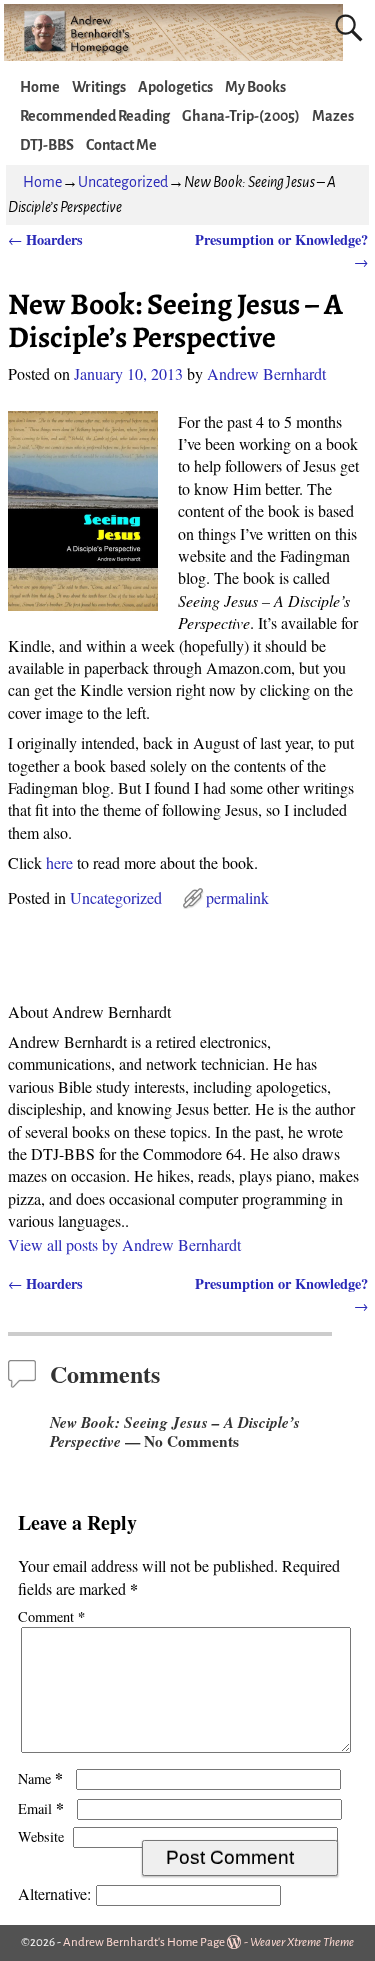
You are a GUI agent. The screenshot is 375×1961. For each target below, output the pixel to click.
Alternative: (54, 1893)
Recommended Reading (95, 116)
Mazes (333, 116)
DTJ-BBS (47, 145)
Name (40, 1778)
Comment (51, 1616)
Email (41, 1808)
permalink (237, 897)
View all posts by (124, 1244)
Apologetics (175, 87)
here (59, 862)
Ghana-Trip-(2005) (241, 116)
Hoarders (45, 239)
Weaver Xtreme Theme (302, 1942)
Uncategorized (123, 182)
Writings (99, 87)
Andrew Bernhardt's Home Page (144, 1942)
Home (40, 87)
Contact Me (121, 145)
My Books (255, 87)
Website (41, 1836)
